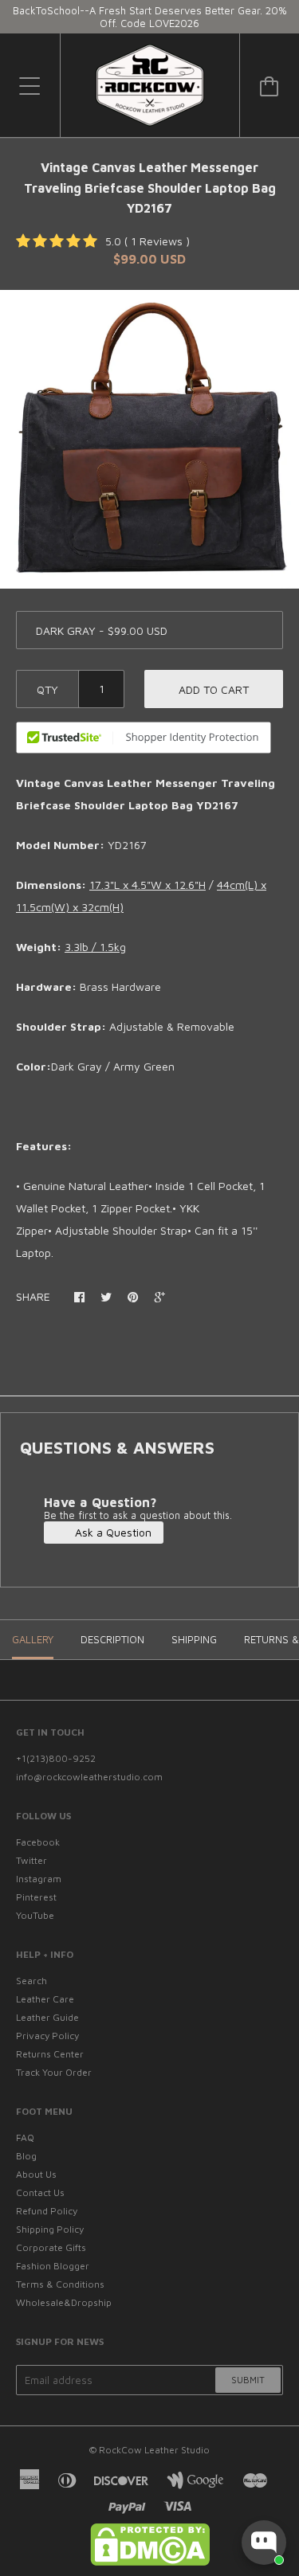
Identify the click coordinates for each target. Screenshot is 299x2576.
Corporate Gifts (51, 2247)
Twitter (31, 1860)
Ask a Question (112, 1532)
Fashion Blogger (53, 2266)
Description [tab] (112, 1639)
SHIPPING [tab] (194, 1639)
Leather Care (45, 1999)
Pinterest (36, 1897)
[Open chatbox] (264, 2543)
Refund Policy (47, 2211)
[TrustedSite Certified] (144, 738)
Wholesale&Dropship (64, 2302)
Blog (26, 2156)
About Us (36, 2174)
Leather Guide (47, 2017)
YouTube (35, 1915)
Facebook (38, 1842)
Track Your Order (54, 2072)
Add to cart (214, 689)
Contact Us (40, 2192)
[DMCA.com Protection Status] (150, 2562)
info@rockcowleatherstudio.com (89, 1777)
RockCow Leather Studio (154, 2450)
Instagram (39, 1879)
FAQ (25, 2138)
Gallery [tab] (33, 1639)
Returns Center (50, 2054)
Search (31, 1981)
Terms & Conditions (60, 2284)
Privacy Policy (47, 2036)
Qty (47, 689)
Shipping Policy (50, 2229)
